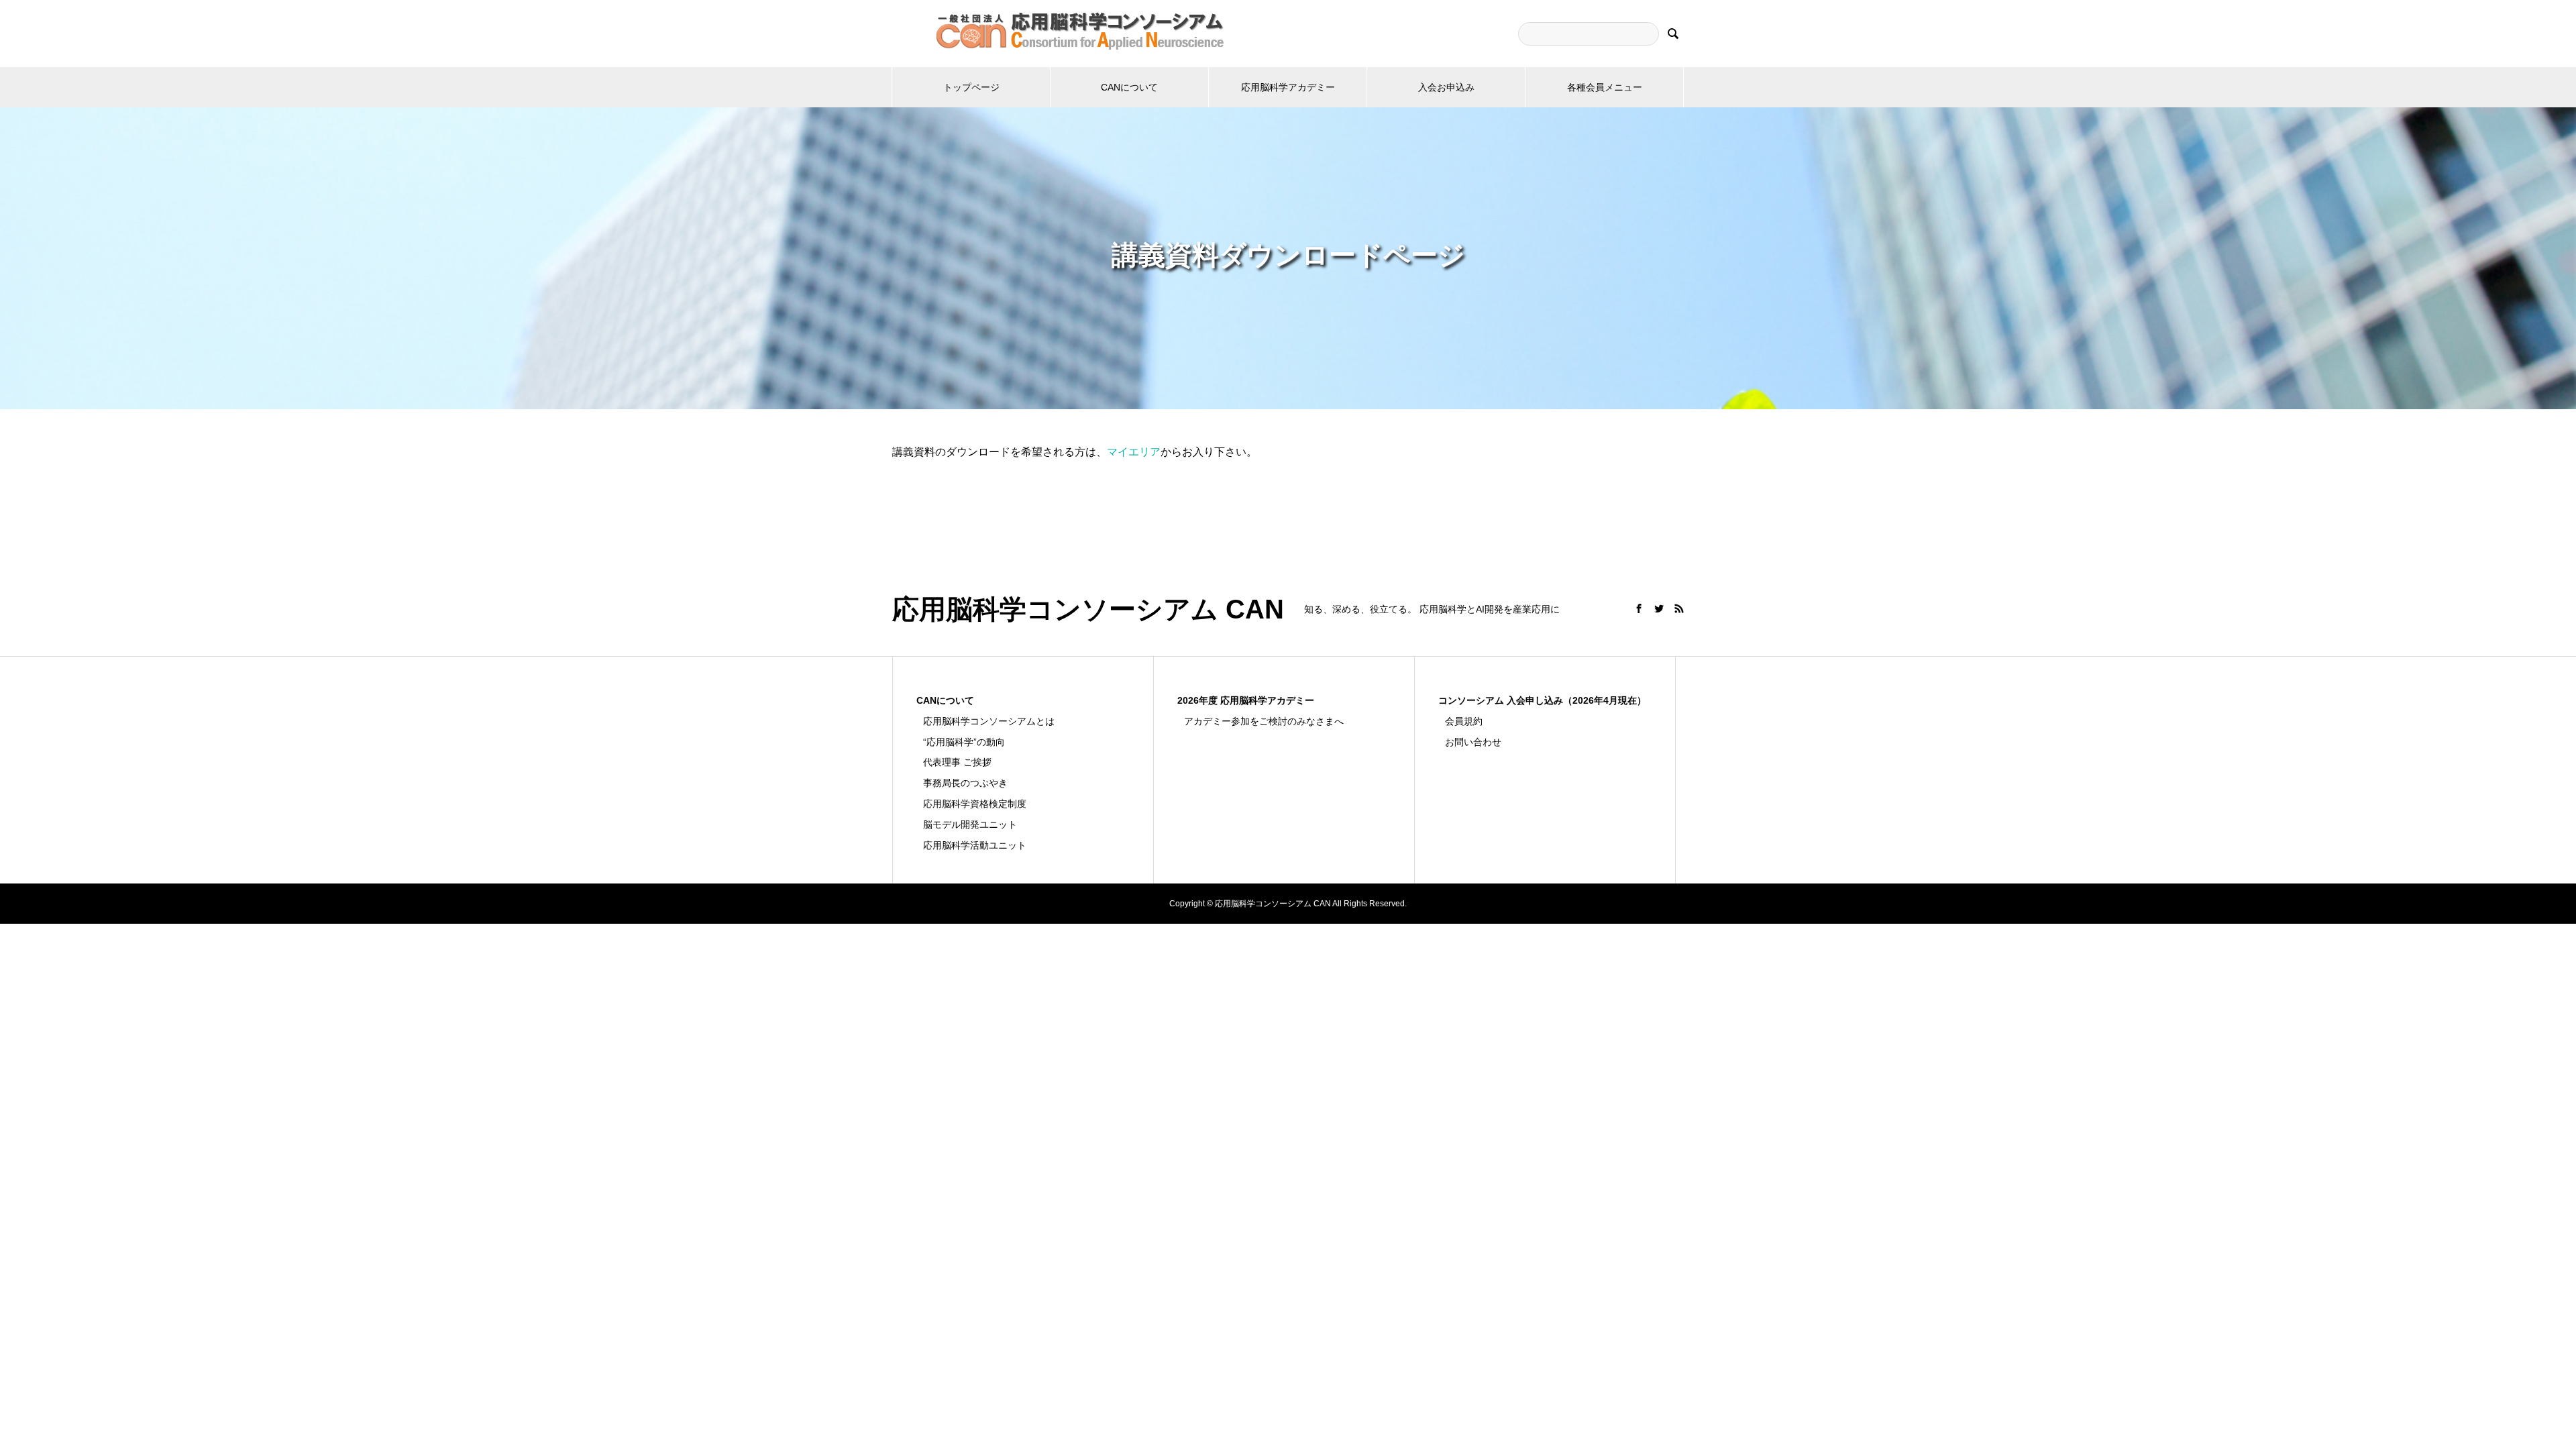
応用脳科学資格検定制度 (975, 804)
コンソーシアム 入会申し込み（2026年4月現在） (1542, 700)
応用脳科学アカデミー (1288, 87)
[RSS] (1679, 608)
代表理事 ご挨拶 (957, 762)
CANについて (1129, 87)
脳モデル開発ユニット (970, 824)
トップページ (971, 87)
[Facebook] (1639, 608)
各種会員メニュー (1605, 87)
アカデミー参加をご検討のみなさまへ (1264, 721)
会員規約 (1464, 721)
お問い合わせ (1473, 742)
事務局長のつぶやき (965, 783)
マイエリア (1134, 452)
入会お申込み (1446, 87)
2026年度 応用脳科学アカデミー (1246, 700)
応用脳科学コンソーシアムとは (989, 721)
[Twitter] (1659, 608)
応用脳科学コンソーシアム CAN (1088, 609)
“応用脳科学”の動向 (964, 742)
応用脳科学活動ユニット (975, 845)
